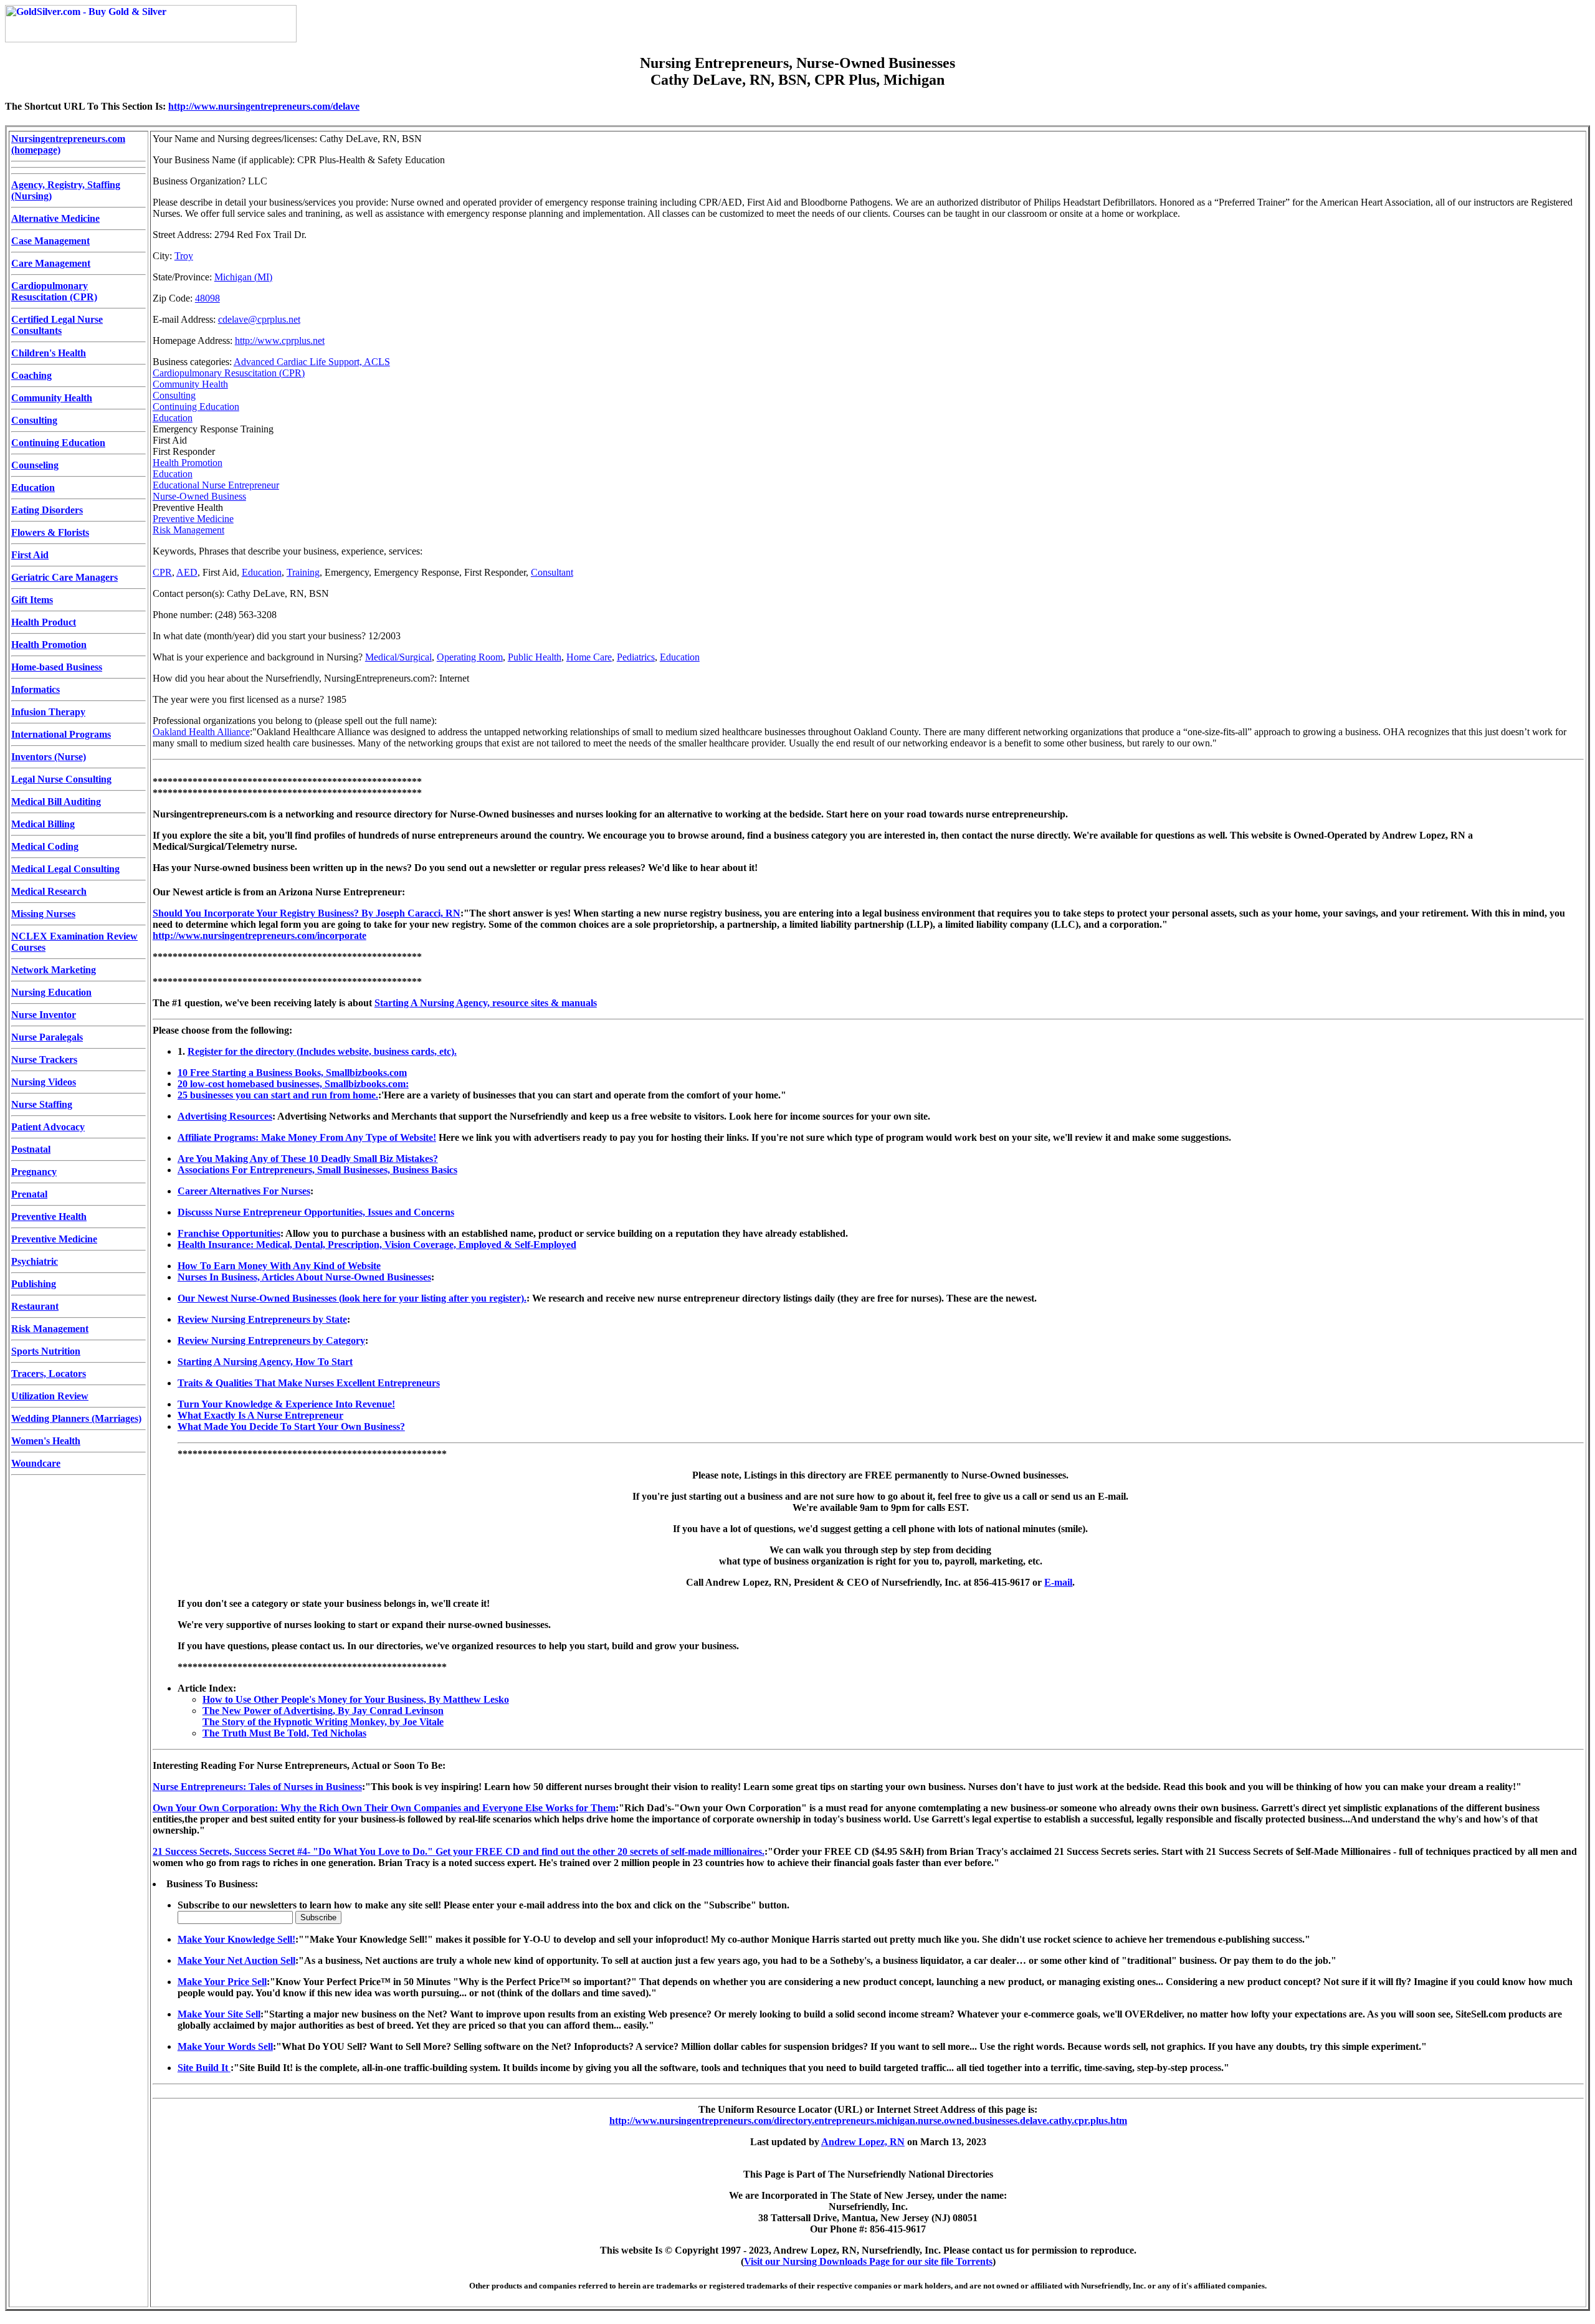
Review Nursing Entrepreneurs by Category (271, 1341)
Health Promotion (49, 645)
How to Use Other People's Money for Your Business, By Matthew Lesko (356, 1699)
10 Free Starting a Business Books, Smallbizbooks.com (292, 1073)
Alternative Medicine (55, 218)
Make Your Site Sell (219, 2014)
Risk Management (50, 1329)
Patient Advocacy (48, 1127)
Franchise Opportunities (229, 1233)
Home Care (589, 657)
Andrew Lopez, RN (863, 2142)
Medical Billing (43, 824)
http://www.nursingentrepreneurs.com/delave (264, 106)
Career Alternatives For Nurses (244, 1191)
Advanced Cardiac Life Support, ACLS (312, 362)
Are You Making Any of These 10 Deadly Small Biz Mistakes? (308, 1159)
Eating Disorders (47, 510)
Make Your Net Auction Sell (236, 1960)
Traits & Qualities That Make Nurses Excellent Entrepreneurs (309, 1383)
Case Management (50, 241)
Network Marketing (54, 970)
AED (187, 572)
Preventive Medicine (54, 1239)
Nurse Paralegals (47, 1037)
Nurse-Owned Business (199, 496)
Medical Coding (45, 846)
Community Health (52, 398)
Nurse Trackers (44, 1060)
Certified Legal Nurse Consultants (57, 325)
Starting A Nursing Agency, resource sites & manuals (486, 1003)
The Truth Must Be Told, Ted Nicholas (284, 1733)
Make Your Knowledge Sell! (236, 1939)
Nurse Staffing (42, 1104)
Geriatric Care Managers (64, 577)
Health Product (44, 622)
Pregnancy (34, 1172)
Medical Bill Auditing (56, 802)
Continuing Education (58, 443)
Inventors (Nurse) (49, 757)
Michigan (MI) (243, 277)
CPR (162, 572)
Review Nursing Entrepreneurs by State (262, 1319)
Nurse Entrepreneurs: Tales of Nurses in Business (257, 1787)
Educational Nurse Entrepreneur (216, 485)
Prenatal (29, 1194)
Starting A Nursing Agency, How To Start (265, 1362)
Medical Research (49, 891)
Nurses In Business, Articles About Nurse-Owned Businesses (304, 1277)
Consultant (552, 572)
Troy (184, 256)
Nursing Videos (44, 1082)
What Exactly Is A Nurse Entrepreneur (260, 1415)
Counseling (35, 465)
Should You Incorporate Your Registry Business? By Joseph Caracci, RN (307, 913)
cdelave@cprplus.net (259, 319)
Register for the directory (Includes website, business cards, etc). (322, 1051)
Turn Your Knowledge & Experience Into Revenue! (286, 1404)
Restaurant (35, 1306)
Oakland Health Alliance (201, 732)
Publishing (34, 1284)
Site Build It (204, 2068)
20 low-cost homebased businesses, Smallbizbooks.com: (293, 1084)
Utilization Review (50, 1396)
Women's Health (46, 1441)
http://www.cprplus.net (280, 341)
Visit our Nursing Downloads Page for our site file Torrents (868, 2261)
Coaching (31, 375)
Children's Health (49, 353)
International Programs (61, 734)
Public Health (535, 657)
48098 (207, 298)
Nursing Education (51, 992)
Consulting (34, 420)
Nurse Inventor (44, 1015)
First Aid (30, 555)
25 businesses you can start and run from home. (278, 1095)
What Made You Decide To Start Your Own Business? (291, 1426)
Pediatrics (636, 657)
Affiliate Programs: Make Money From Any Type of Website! (307, 1137)
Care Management (51, 263)
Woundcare (36, 1463)
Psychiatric (35, 1261)
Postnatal (31, 1149)
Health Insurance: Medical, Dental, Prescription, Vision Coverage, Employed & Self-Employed (377, 1245)
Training (303, 572)
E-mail (1058, 1582)
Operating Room (470, 657)
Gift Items (32, 600)
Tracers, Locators (49, 1374)
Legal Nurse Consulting (61, 779)
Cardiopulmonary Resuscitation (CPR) (54, 291)
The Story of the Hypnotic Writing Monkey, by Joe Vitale (323, 1722)
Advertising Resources (225, 1116)
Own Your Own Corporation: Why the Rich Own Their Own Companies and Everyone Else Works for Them (384, 1808)
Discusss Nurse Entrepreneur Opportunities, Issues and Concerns (316, 1212)
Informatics (36, 689)
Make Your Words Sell (225, 2046)
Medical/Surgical (398, 657)
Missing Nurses (43, 914)
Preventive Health (49, 1217)
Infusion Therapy (48, 712)
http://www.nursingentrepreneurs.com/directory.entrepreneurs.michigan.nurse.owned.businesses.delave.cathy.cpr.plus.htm (868, 2121)
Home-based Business (57, 667)
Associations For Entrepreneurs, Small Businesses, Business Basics (317, 1170)
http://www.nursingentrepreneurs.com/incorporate (259, 936)
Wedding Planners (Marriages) (76, 1418)
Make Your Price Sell (222, 1982)
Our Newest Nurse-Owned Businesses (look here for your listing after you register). (352, 1298)
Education (33, 488)
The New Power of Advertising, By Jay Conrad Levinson (323, 1711)
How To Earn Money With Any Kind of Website (279, 1266)
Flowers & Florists (50, 532)
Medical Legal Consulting (65, 869)
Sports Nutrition (46, 1351)
